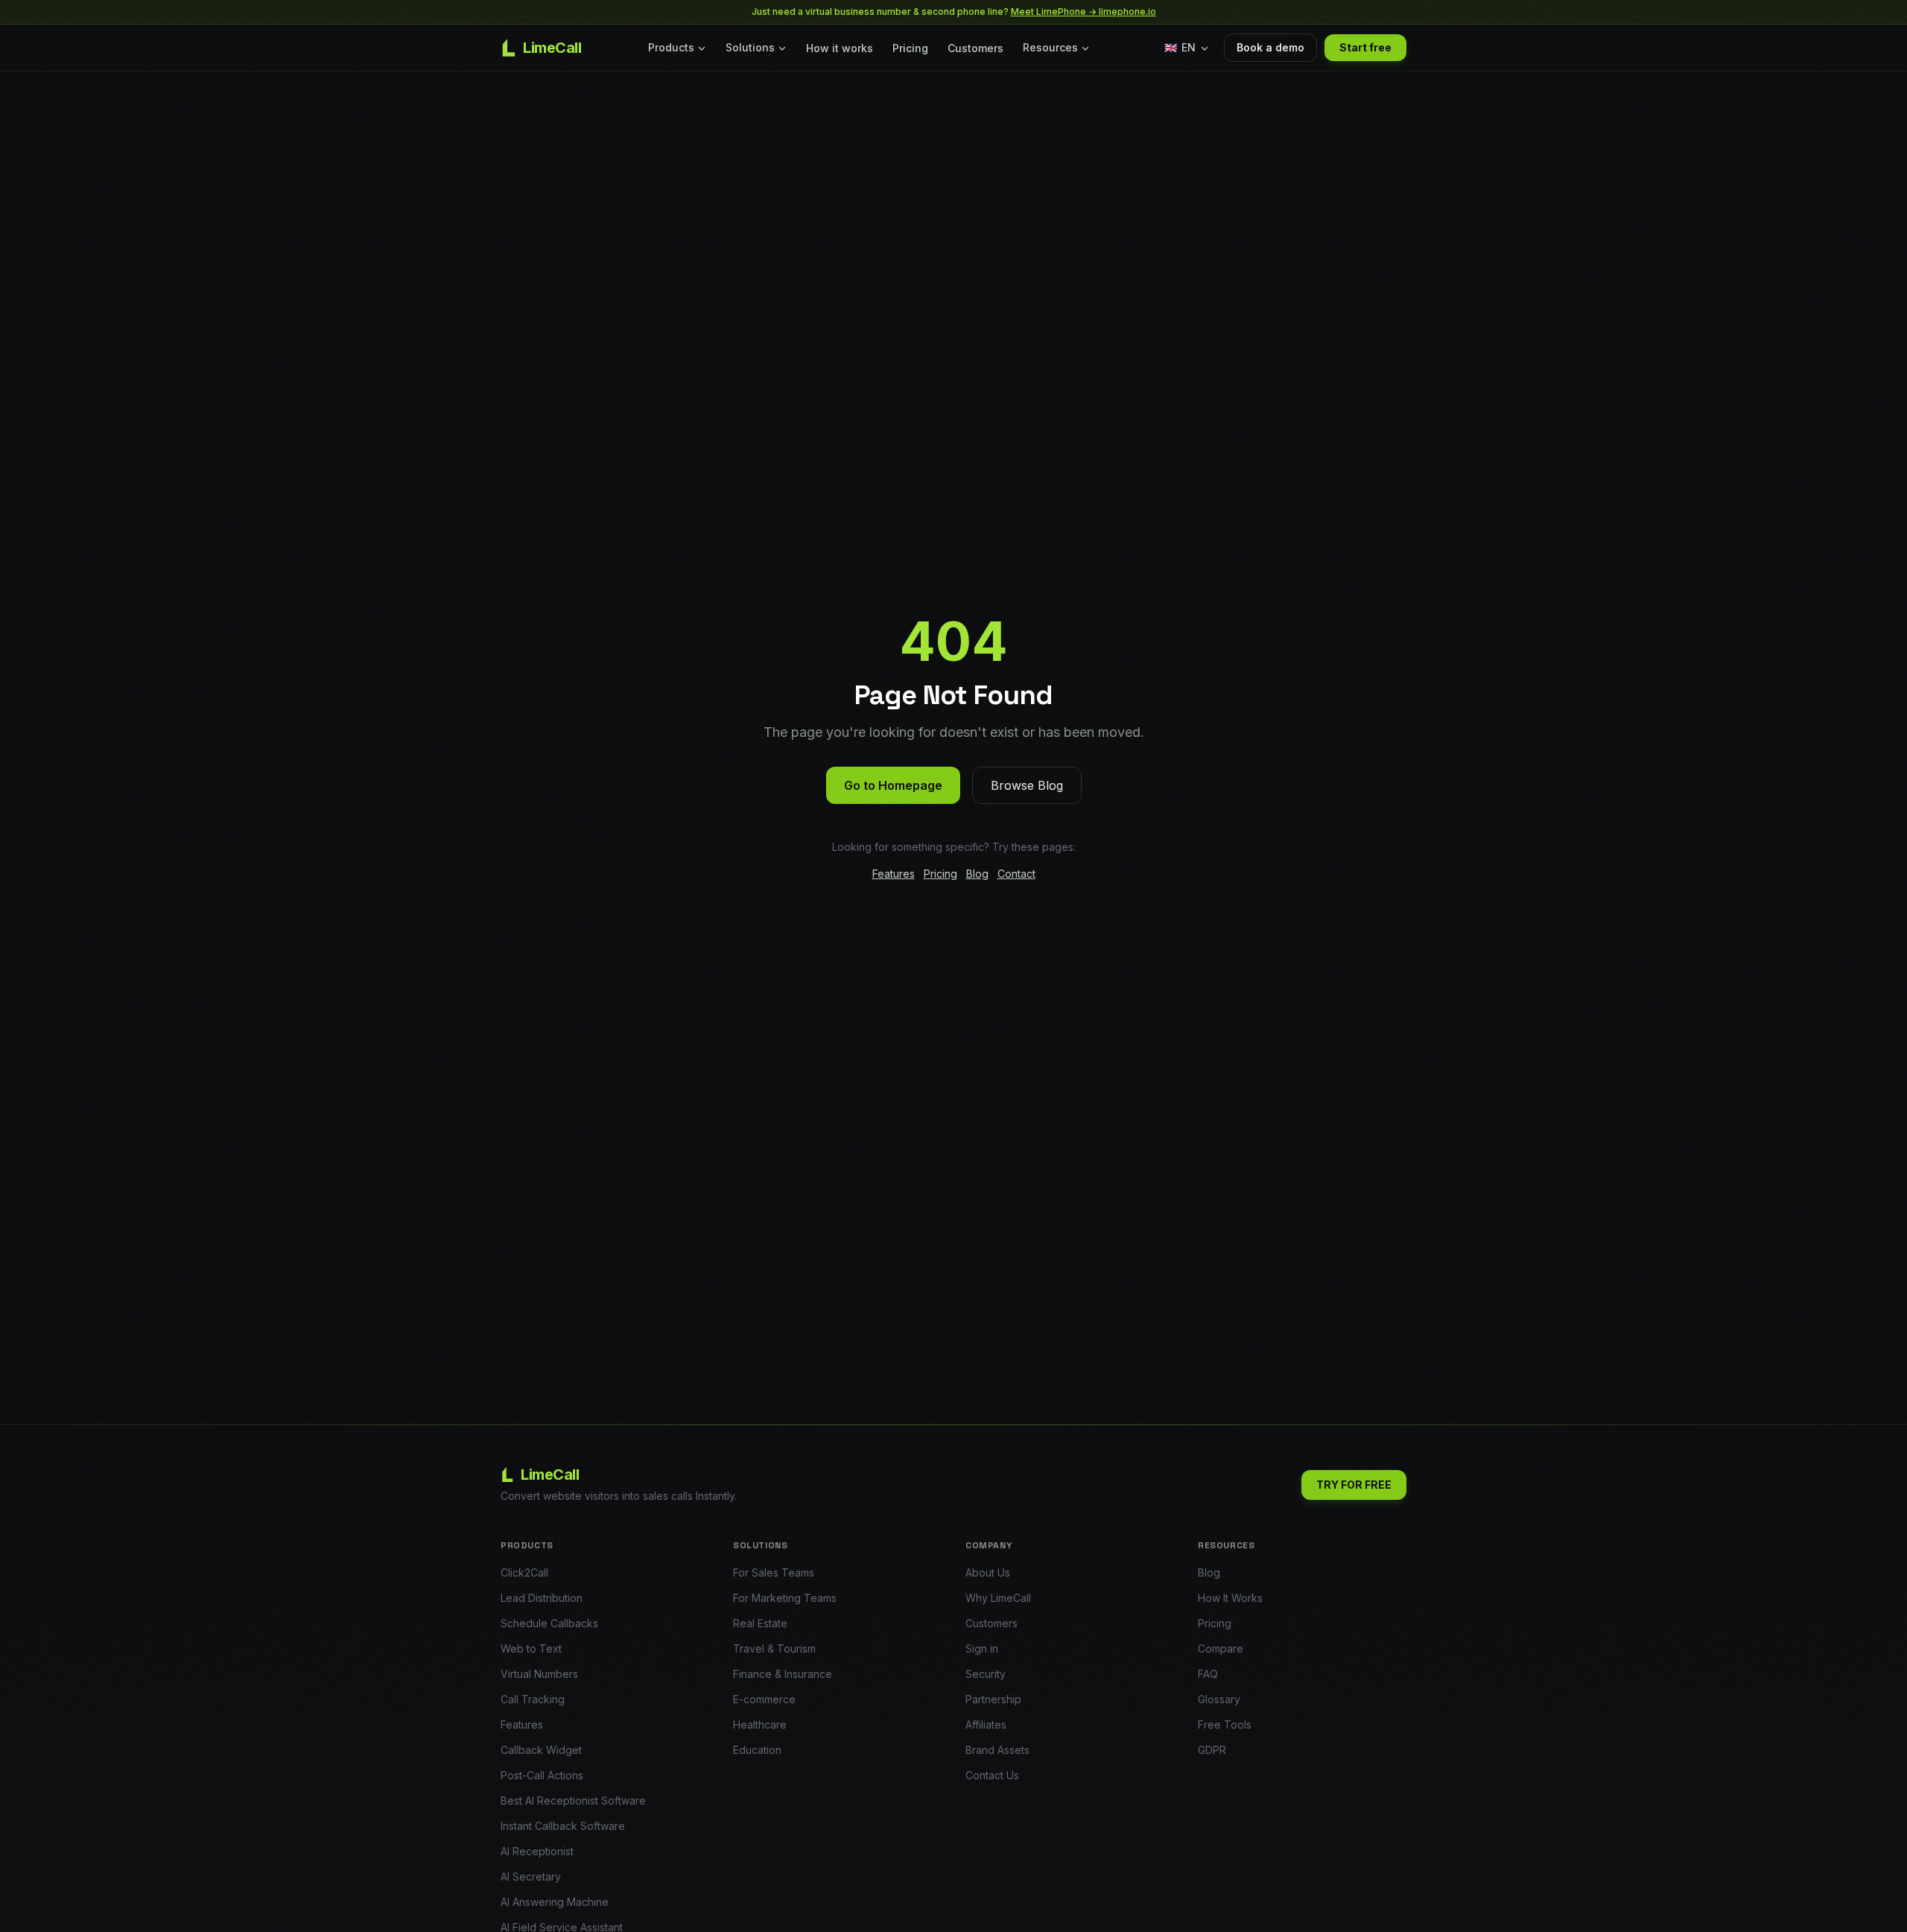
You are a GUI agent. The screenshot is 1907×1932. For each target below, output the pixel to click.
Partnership (993, 1699)
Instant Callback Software (563, 1826)
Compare (1221, 1648)
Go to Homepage (893, 785)
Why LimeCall (998, 1598)
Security (986, 1674)
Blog (977, 874)
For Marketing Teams (785, 1598)
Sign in (982, 1648)
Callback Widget (541, 1750)
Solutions (750, 47)
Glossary (1219, 1699)
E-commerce (764, 1699)
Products (671, 47)
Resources (1050, 47)
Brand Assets (997, 1750)
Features (894, 874)
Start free (1365, 47)
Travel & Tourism (774, 1648)
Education (757, 1750)
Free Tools (1225, 1724)
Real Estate (760, 1623)
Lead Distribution (542, 1598)
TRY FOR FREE (1354, 1485)
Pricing (910, 48)
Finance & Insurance (783, 1674)
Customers (975, 48)
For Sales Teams (774, 1572)
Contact (1016, 874)
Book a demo (1270, 47)
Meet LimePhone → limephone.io (1083, 12)
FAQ (1208, 1674)
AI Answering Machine (555, 1902)
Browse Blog (1027, 785)
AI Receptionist (537, 1851)
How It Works (1230, 1598)
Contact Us (992, 1775)
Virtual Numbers (539, 1674)
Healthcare (760, 1724)
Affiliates (986, 1724)
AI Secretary (531, 1876)
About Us (988, 1572)
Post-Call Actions (542, 1775)
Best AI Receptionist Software (573, 1800)
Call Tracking (533, 1699)
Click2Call (524, 1572)
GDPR (1212, 1750)
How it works (840, 48)
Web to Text (531, 1648)
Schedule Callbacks (549, 1623)
